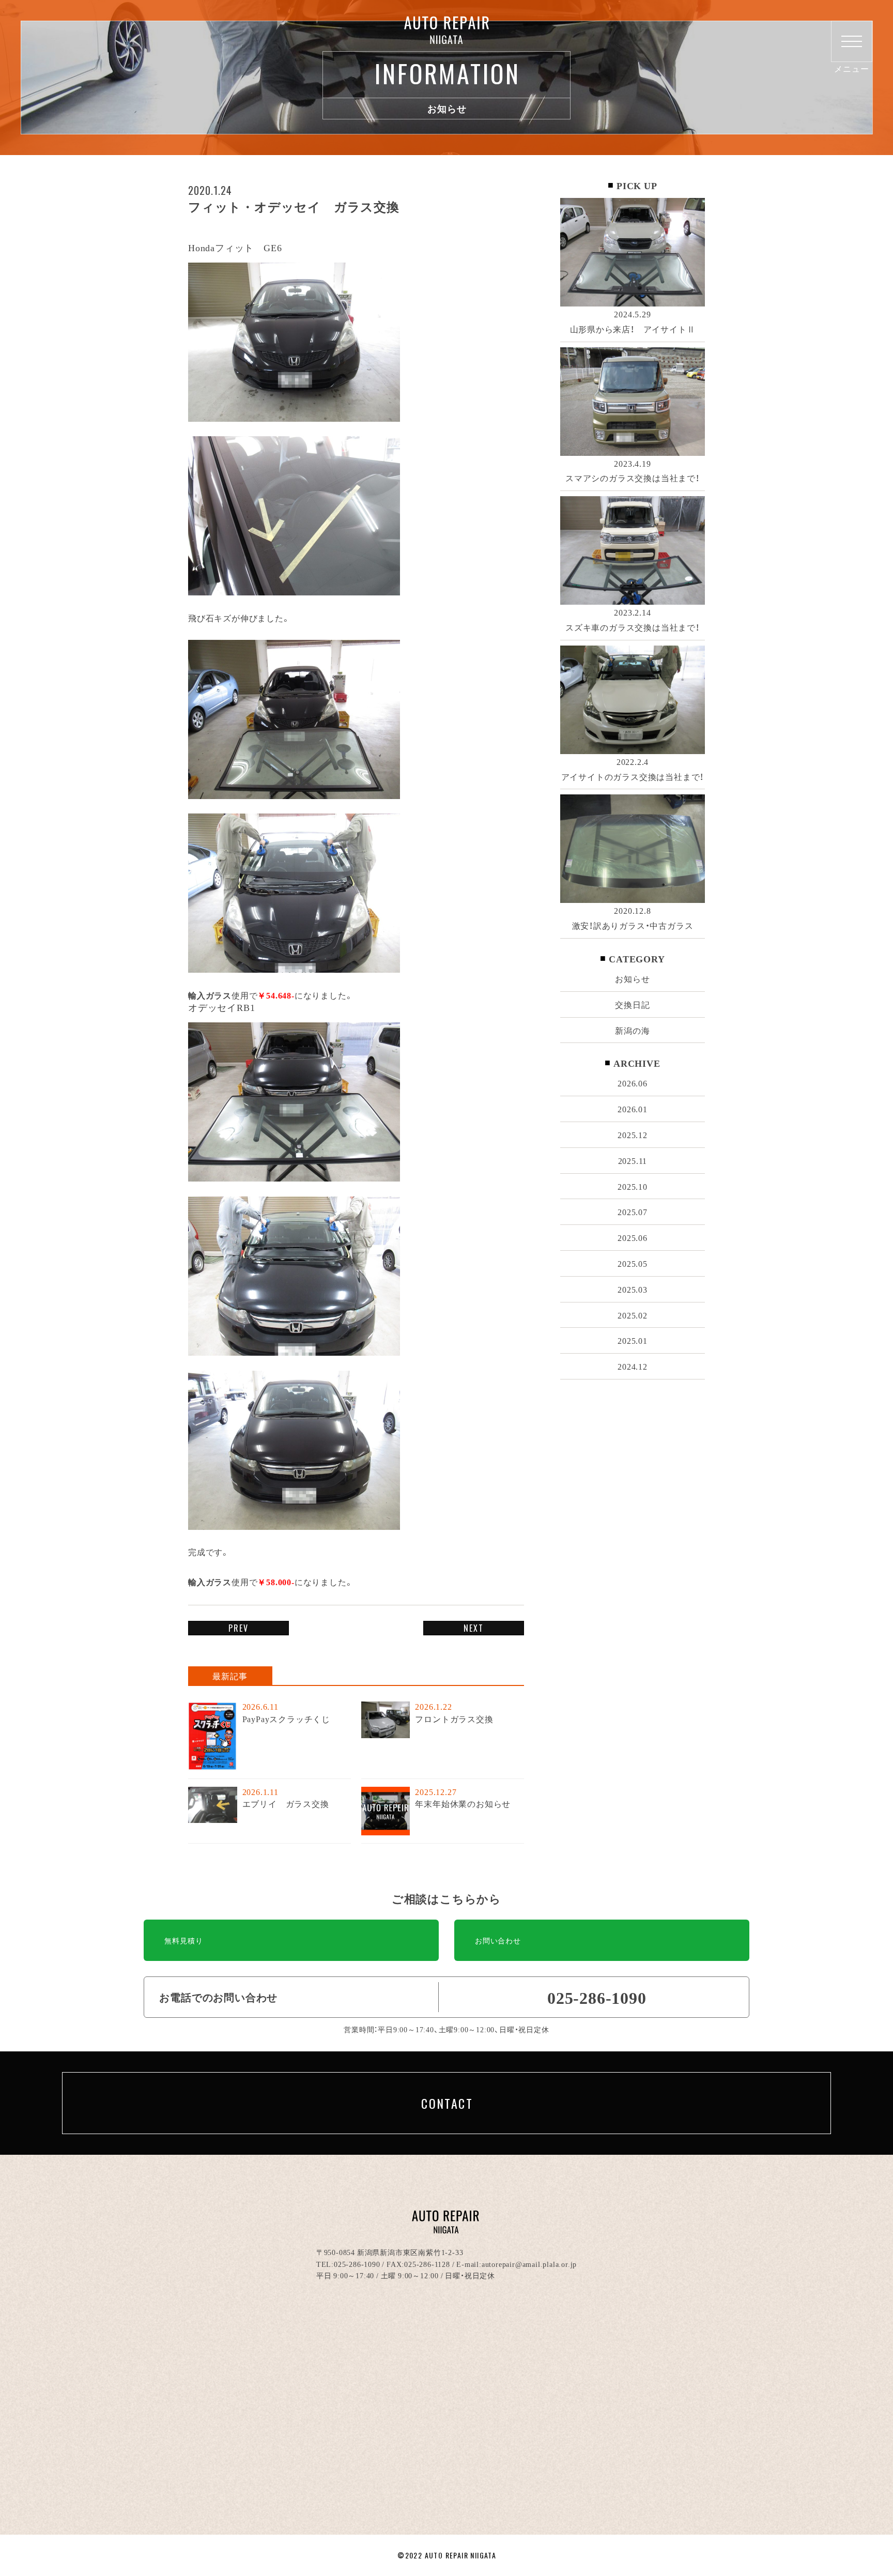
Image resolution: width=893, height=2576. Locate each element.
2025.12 (633, 1134)
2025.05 (633, 1263)
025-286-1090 (357, 2264)
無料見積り (183, 1940)
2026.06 (633, 1083)
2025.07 (633, 1212)
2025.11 (633, 1160)
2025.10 (633, 1186)
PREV (238, 1628)
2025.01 (633, 1340)
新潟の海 (632, 1030)
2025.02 (633, 1315)
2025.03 (633, 1289)
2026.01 (633, 1109)
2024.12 (633, 1366)
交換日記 (632, 1004)
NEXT (474, 1628)
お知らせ (632, 978)
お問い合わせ (498, 1940)
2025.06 (633, 1237)
